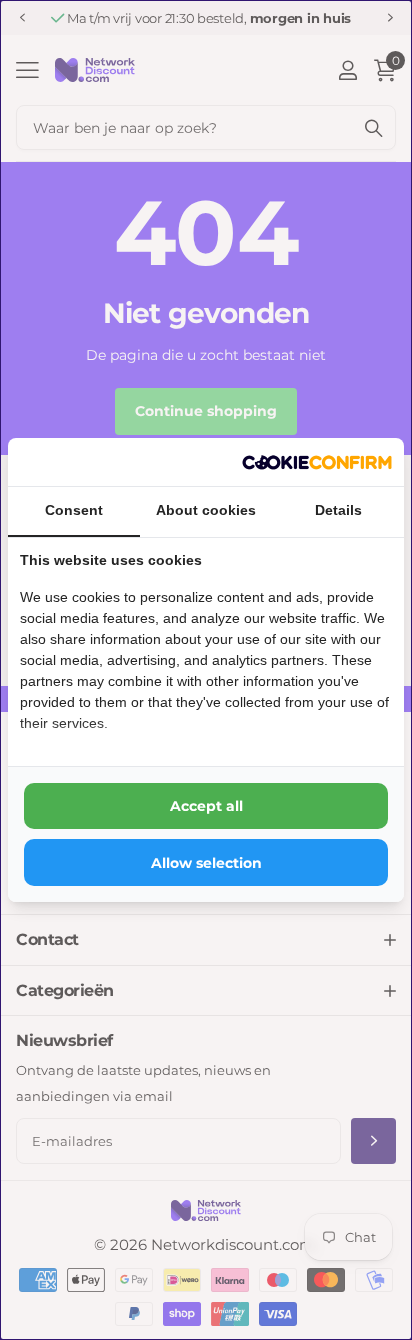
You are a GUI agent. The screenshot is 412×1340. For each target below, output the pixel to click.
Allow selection (206, 863)
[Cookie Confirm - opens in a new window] (317, 462)
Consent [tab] (74, 510)
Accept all (206, 806)
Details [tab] (338, 510)
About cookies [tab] (206, 510)
